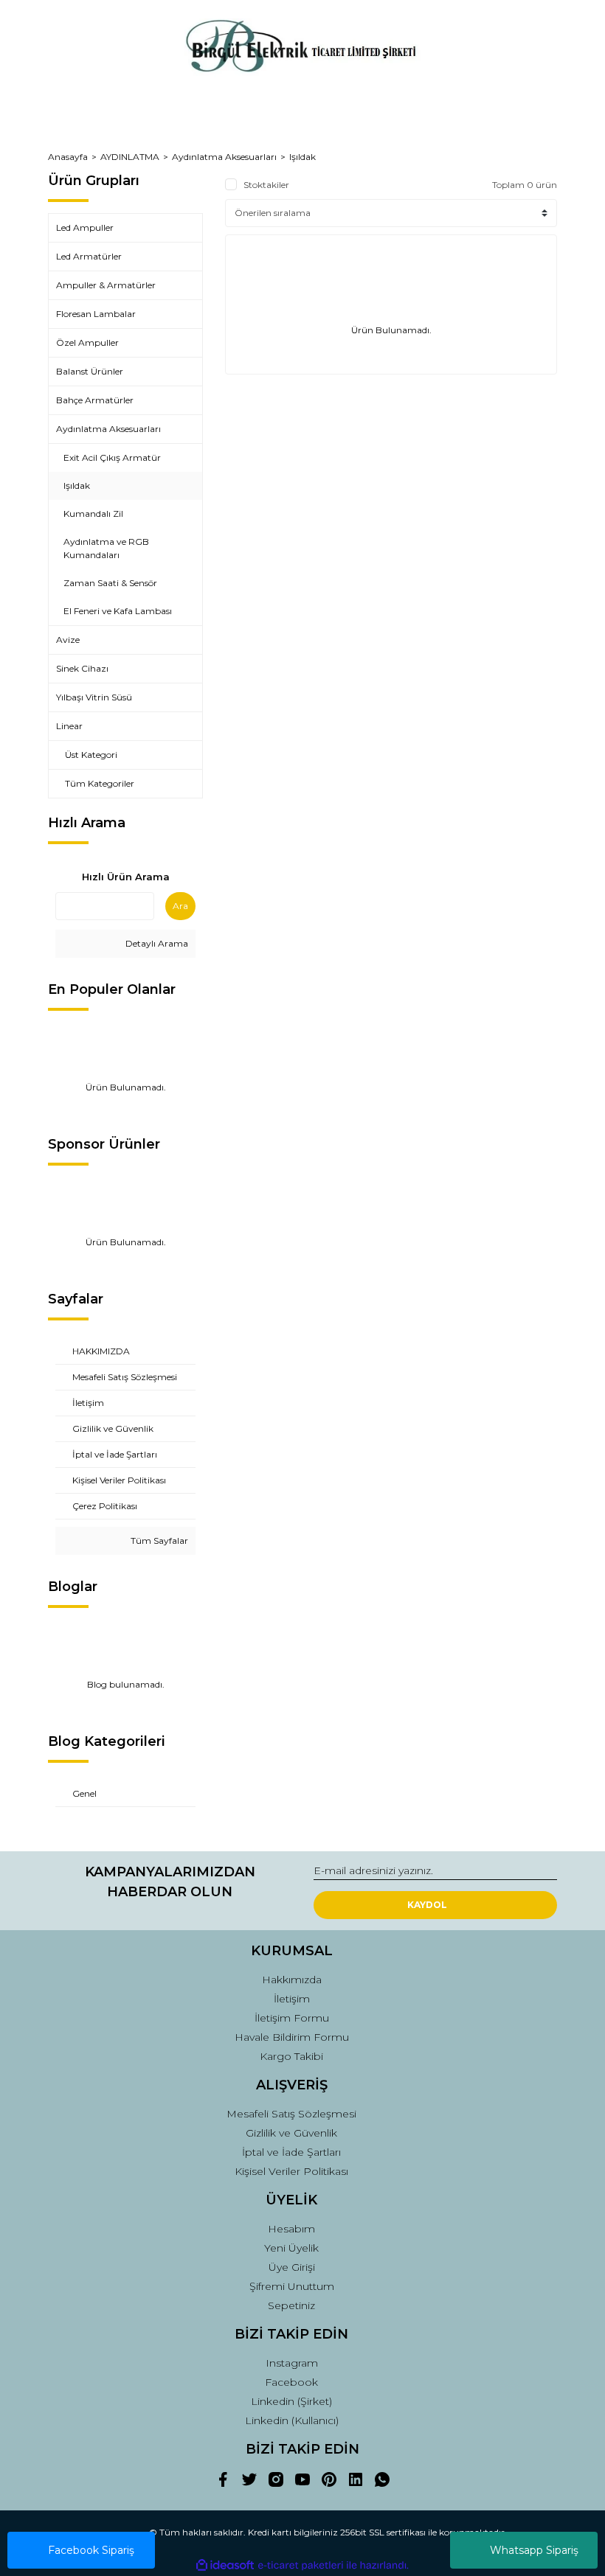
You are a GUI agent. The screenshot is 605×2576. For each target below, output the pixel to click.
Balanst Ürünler (90, 371)
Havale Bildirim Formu (292, 2037)
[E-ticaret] (301, 2565)
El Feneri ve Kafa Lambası (118, 611)
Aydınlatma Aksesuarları (108, 429)
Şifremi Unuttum (292, 2286)
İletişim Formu (292, 2018)
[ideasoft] (225, 2565)
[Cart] (539, 107)
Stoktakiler (266, 185)
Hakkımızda (292, 1980)
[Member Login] (302, 107)
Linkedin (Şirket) (291, 2401)
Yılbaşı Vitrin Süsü (94, 697)
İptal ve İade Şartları (291, 2152)
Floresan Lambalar (96, 314)
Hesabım (291, 2229)
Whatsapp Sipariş (534, 2550)
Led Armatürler (89, 256)
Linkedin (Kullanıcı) (292, 2420)
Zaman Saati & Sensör (110, 583)
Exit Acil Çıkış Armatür (112, 457)
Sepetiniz (291, 2305)
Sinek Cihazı (82, 668)
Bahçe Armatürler (95, 400)
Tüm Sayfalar (158, 1541)
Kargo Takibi (291, 2056)
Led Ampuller (85, 227)
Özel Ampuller (87, 342)
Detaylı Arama (156, 943)
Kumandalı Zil (93, 514)
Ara (180, 906)
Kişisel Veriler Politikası (291, 2171)
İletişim (292, 1999)
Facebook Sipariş (91, 2550)
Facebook (291, 2382)
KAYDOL (427, 1905)
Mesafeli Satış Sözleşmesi (291, 2114)
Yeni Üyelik (291, 2248)
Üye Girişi (292, 2267)
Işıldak (302, 157)
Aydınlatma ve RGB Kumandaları (106, 548)
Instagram (292, 2363)
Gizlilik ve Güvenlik (291, 2133)
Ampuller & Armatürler (106, 285)
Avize (68, 640)
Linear (69, 726)
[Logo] (302, 48)
